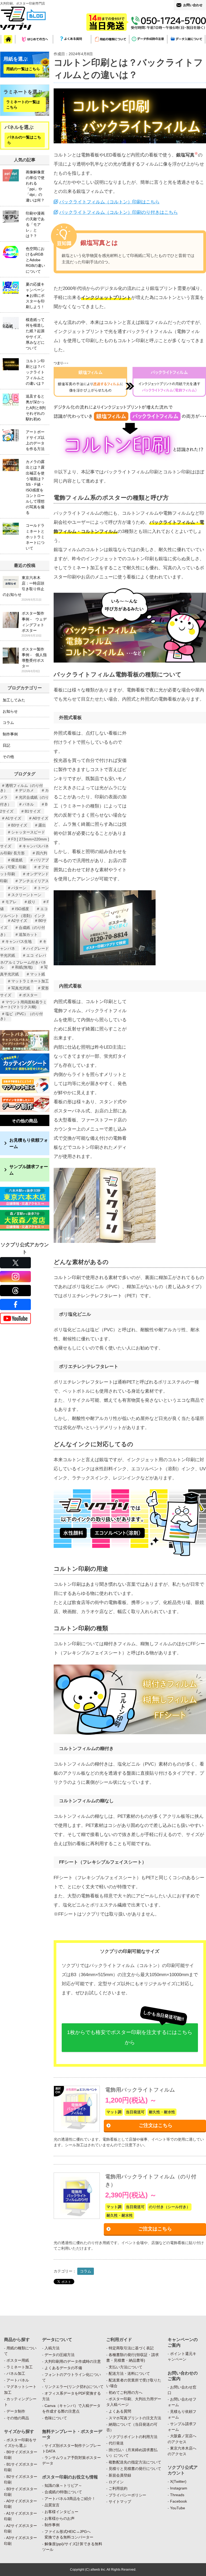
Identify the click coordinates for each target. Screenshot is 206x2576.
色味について (56, 2418)
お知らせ (10, 711)
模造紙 (17, 860)
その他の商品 (25, 1121)
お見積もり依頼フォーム (29, 1143)
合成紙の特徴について (63, 2492)
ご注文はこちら (156, 2125)
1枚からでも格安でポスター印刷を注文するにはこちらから (130, 2037)
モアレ (11, 902)
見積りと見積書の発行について (135, 2469)
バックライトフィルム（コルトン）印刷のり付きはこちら (119, 212)
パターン (19, 888)
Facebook (179, 2501)
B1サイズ (33, 811)
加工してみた (14, 700)
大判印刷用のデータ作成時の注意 (73, 2361)
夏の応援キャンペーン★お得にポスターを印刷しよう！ (35, 296)
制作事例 (10, 734)
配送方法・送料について (129, 2373)
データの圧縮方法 (60, 2355)
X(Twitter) (178, 2481)
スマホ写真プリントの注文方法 (135, 2418)
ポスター (30, 995)
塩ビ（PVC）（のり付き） (21, 1016)
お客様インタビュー (61, 2512)
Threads (177, 2495)
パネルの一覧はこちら (24, 140)
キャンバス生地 (19, 941)
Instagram (179, 2488)
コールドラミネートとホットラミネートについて (35, 537)
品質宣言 (52, 2505)
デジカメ (26, 790)
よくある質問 (120, 2411)
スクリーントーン (26, 895)
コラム (86, 2271)
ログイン (116, 2482)
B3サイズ (19, 825)
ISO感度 (22, 909)
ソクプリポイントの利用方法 (133, 2437)
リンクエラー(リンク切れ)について (74, 2387)
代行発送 (116, 2443)
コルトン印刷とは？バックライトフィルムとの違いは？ (35, 372)
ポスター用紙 (18, 2360)
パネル (28, 804)
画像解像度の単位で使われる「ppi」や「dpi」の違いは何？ (35, 186)
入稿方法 (52, 2348)
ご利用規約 (118, 2488)
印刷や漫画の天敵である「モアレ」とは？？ (35, 225)
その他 (8, 757)
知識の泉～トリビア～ (63, 2485)
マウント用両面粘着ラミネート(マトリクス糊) (23, 1004)
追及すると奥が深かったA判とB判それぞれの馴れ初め (36, 407)
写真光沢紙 (21, 988)
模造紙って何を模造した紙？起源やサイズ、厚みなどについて (35, 334)
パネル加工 (16, 2373)
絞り (32, 902)
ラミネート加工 (20, 2367)
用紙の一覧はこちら (23, 69)
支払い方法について (126, 2367)
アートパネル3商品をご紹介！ (70, 2499)
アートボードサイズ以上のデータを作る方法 (35, 440)
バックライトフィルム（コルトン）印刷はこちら (109, 202)
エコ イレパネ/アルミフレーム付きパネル (23, 961)
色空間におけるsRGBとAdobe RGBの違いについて (35, 260)
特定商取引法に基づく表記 (131, 2348)
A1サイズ (13, 818)
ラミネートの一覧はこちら (23, 105)
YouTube (178, 2508)
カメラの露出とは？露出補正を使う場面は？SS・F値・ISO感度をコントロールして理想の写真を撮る (35, 487)
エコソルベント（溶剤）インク (24, 912)
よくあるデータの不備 (63, 2368)
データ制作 (16, 2411)
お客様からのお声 (60, 2518)
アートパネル (18, 2380)
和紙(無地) (24, 967)
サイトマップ (120, 2502)
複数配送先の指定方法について (135, 2462)
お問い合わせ (193, 5)
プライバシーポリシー (127, 2495)
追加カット (28, 934)
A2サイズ (19, 921)
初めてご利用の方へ (126, 2392)
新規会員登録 (120, 2475)
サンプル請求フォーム (29, 1170)
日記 (6, 745)
